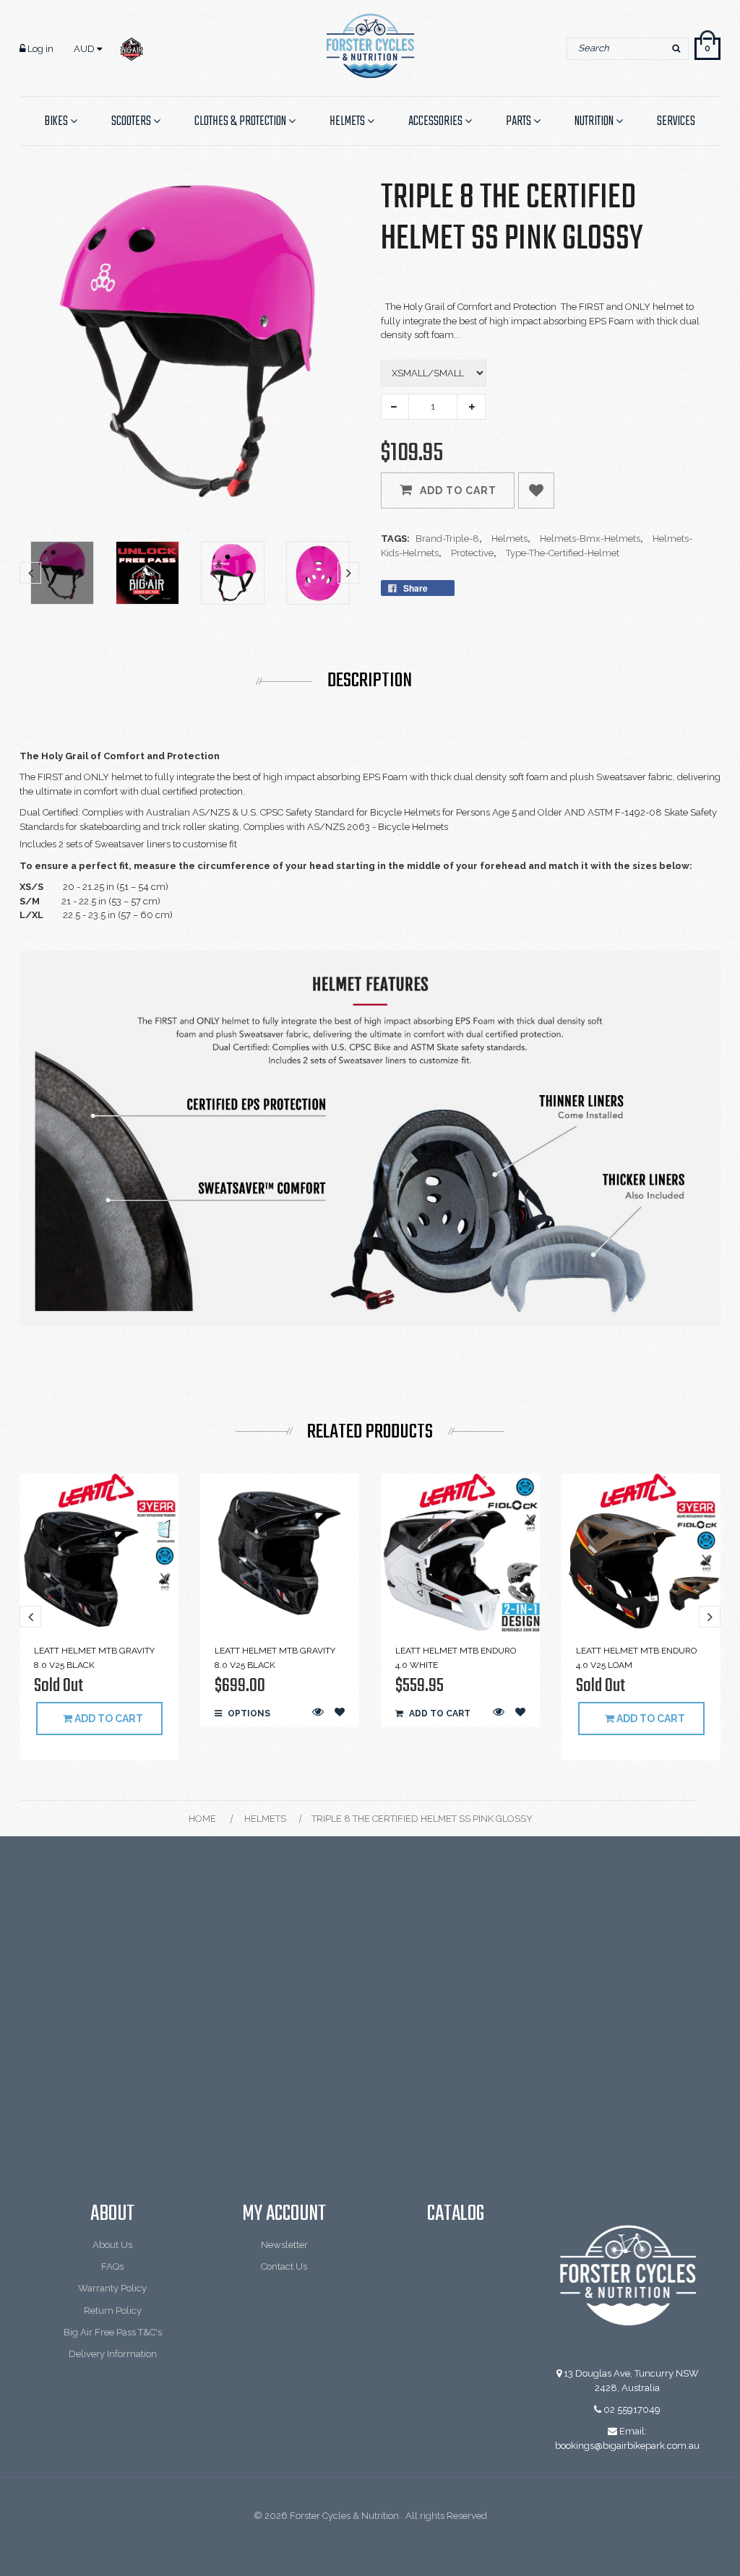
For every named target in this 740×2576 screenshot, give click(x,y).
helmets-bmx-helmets (591, 539)
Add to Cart (458, 490)
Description (370, 681)
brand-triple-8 (449, 539)
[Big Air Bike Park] (132, 49)
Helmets (265, 1819)
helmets (511, 539)
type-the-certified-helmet (563, 553)
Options (248, 1713)
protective (474, 553)
